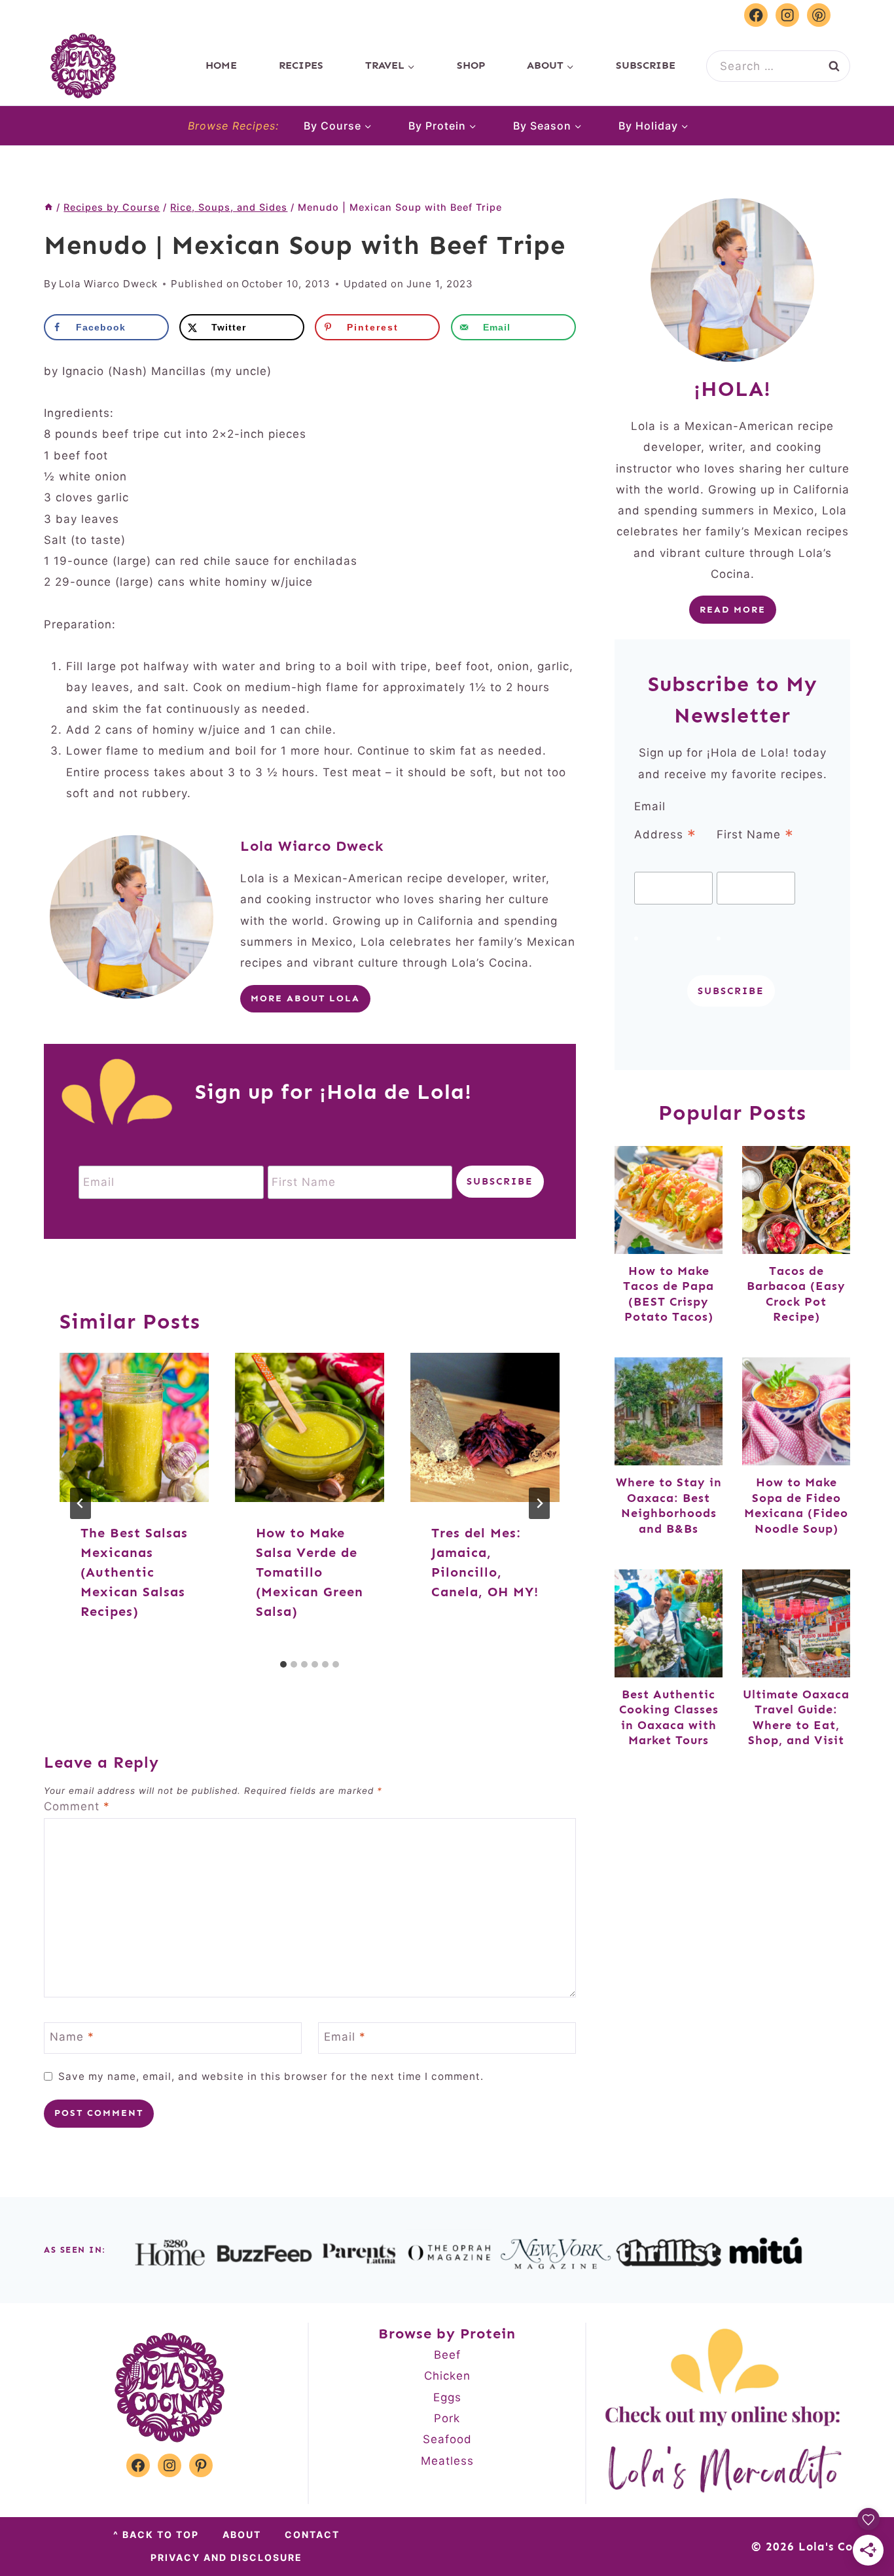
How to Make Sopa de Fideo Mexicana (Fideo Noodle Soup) (796, 1505)
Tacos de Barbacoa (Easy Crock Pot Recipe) (796, 1294)
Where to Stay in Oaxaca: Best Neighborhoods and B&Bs (669, 1505)
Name (72, 2037)
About (242, 2534)
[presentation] (134, 1427)
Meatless (447, 2461)
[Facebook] (756, 15)
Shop (471, 65)
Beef (447, 2355)
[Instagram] (787, 15)
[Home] (48, 207)
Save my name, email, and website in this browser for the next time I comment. (271, 2076)
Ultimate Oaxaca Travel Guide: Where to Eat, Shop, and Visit (796, 1717)
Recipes (301, 65)
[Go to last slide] (80, 1503)
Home (221, 65)
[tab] (283, 1664)
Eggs (447, 2397)
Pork (447, 2418)
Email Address (665, 823)
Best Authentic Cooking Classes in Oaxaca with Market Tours (669, 1717)
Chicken (447, 2376)
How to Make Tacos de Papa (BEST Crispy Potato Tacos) (669, 1294)
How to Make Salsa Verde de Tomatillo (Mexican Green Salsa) (310, 1572)
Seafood (447, 2439)
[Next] (539, 1503)
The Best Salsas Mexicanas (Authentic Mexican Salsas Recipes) (134, 1572)
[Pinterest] (819, 15)
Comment (77, 1806)
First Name (755, 835)
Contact (312, 2534)
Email (345, 2037)
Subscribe (646, 65)
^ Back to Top (156, 2534)
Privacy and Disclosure (226, 2557)
